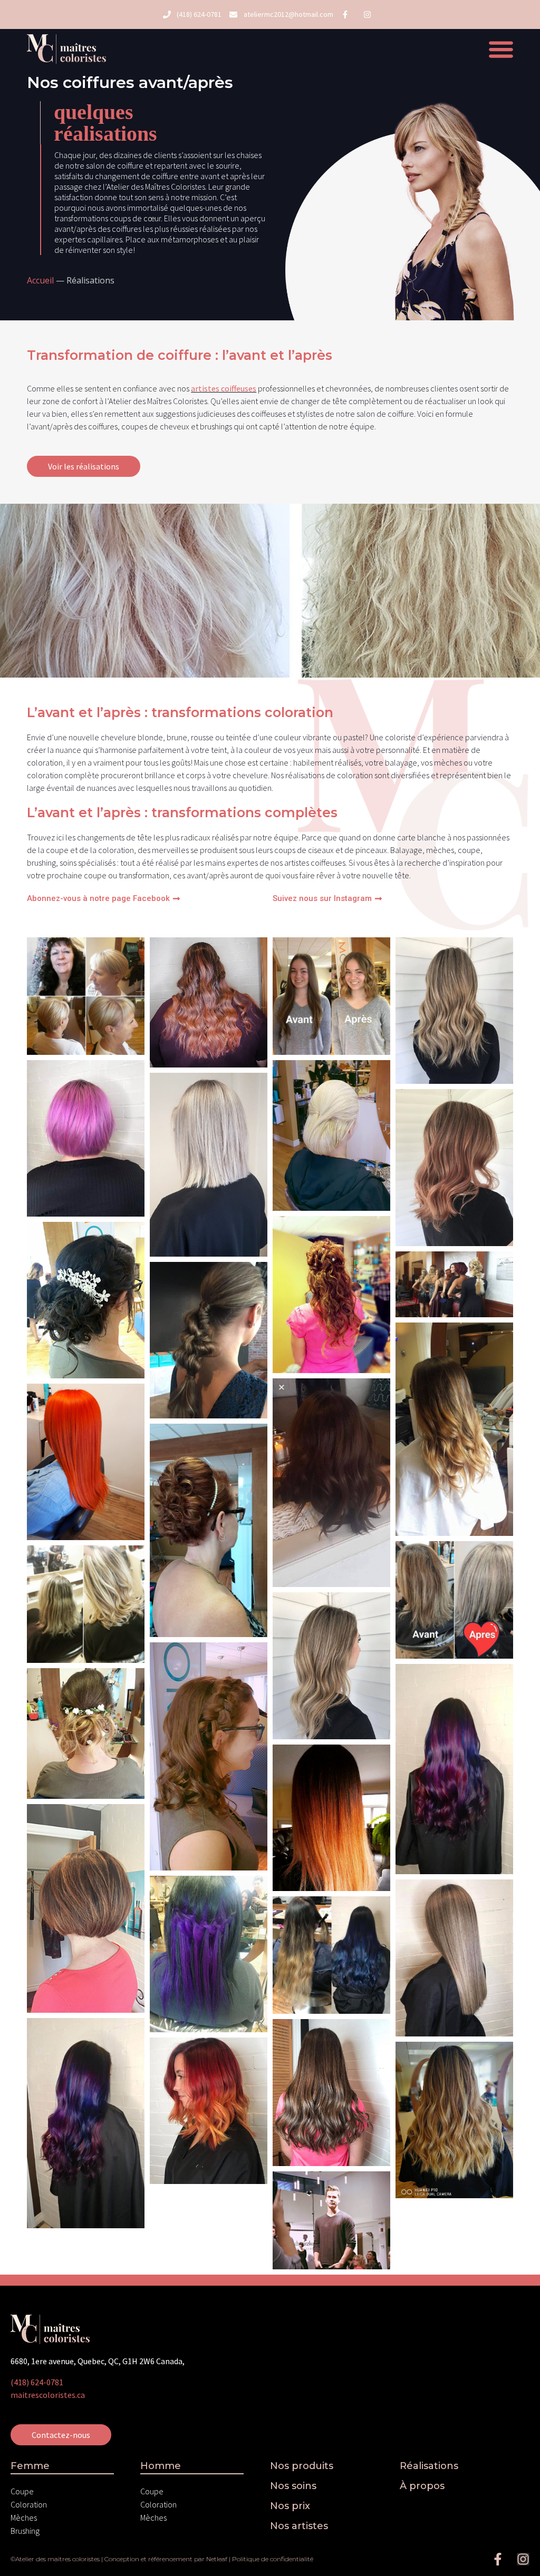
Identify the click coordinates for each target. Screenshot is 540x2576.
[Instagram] (523, 2559)
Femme (30, 2466)
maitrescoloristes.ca (48, 2395)
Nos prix (290, 2506)
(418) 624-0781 (37, 2382)
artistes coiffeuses (224, 388)
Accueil (40, 280)
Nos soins (293, 2486)
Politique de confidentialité (273, 2559)
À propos (422, 2486)
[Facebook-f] (498, 2559)
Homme (161, 2466)
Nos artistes (299, 2526)
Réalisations (429, 2466)
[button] (501, 49)
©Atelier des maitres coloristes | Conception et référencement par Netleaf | (121, 2559)
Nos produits (302, 2466)
